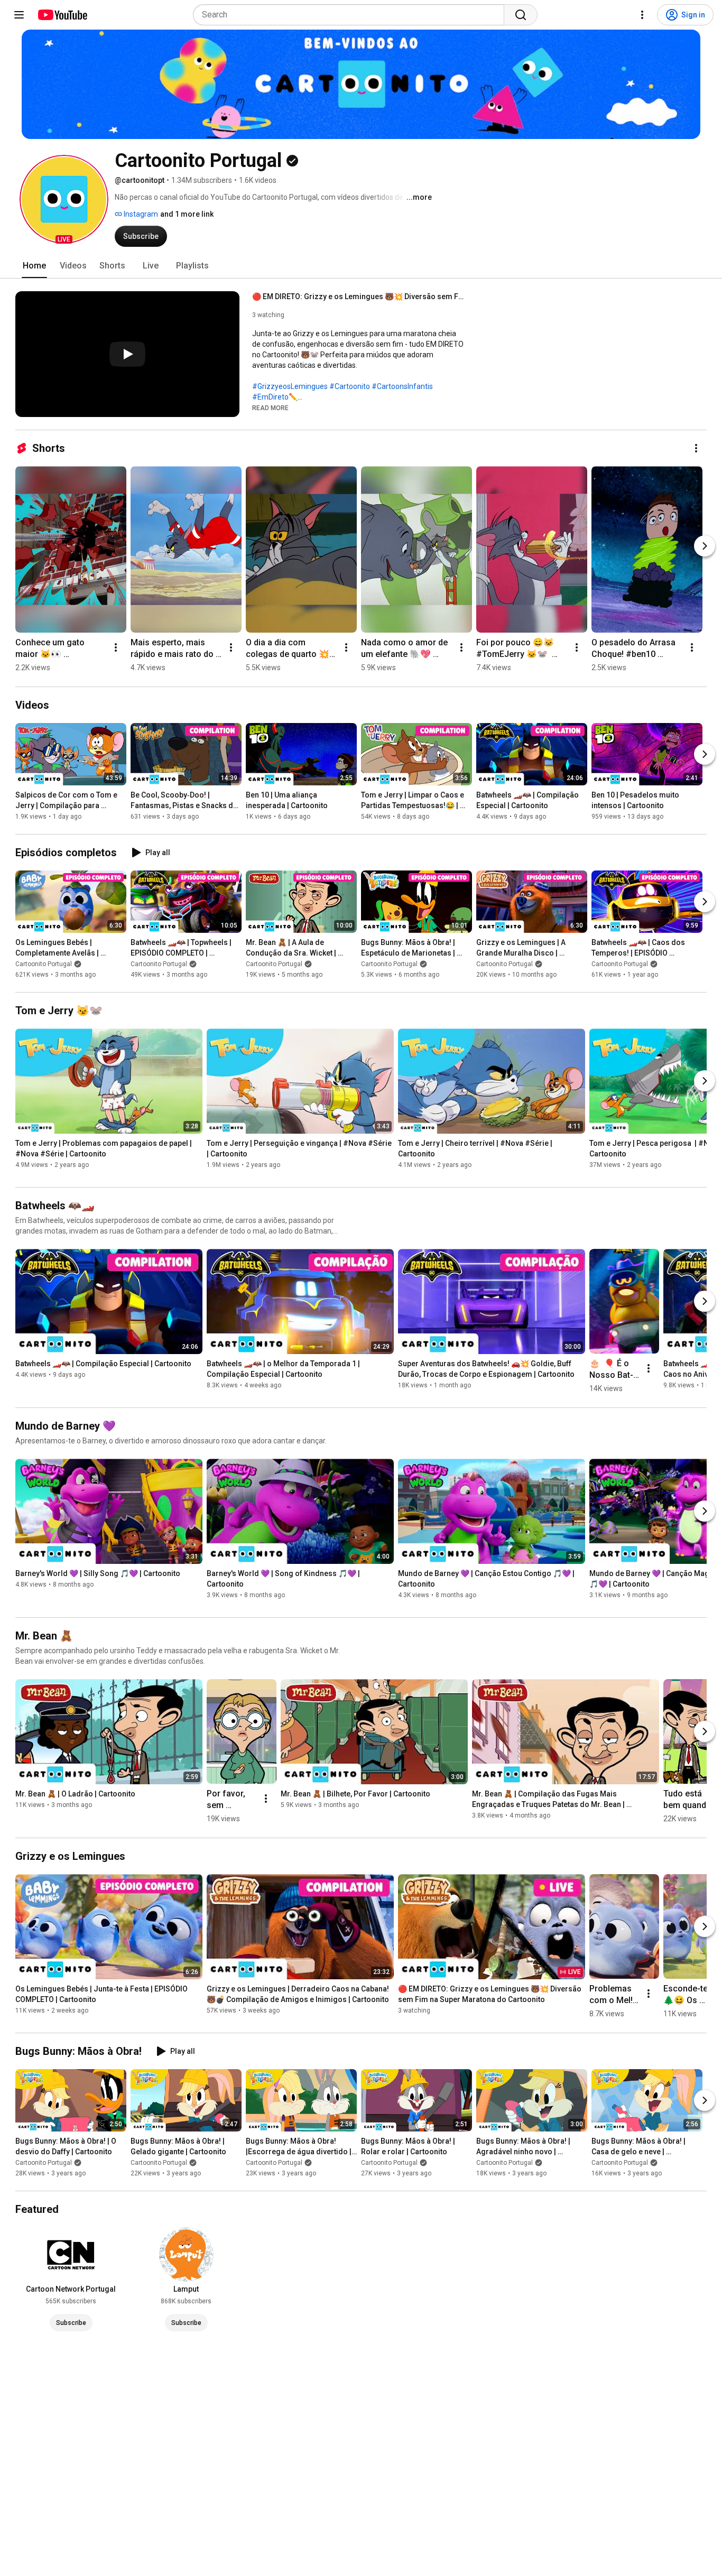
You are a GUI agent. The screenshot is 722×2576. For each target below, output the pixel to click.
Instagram (140, 214)
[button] (64, 199)
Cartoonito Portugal (44, 964)
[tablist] (361, 266)
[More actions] (696, 448)
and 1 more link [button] (187, 214)
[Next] (705, 546)
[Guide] (19, 15)
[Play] (127, 354)
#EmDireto (270, 397)
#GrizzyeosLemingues (290, 386)
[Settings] (642, 15)
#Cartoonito (350, 386)
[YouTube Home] (62, 15)
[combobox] (352, 15)
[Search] (521, 15)
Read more (270, 408)
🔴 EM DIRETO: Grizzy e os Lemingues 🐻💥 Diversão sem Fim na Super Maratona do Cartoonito (358, 296)
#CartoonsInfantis (402, 386)
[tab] (34, 266)
